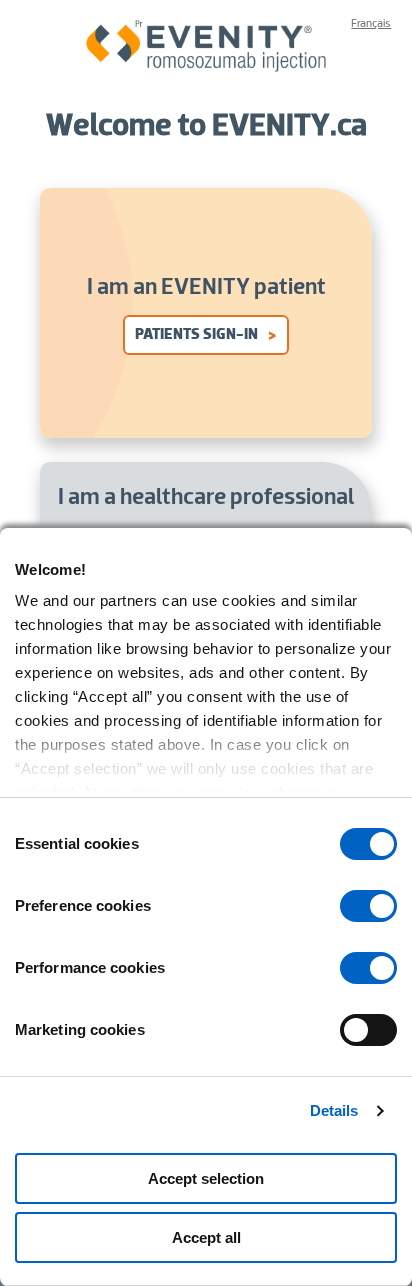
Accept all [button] (206, 1237)
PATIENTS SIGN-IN (196, 335)
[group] (368, 906)
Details (334, 1110)
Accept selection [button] (206, 1178)
